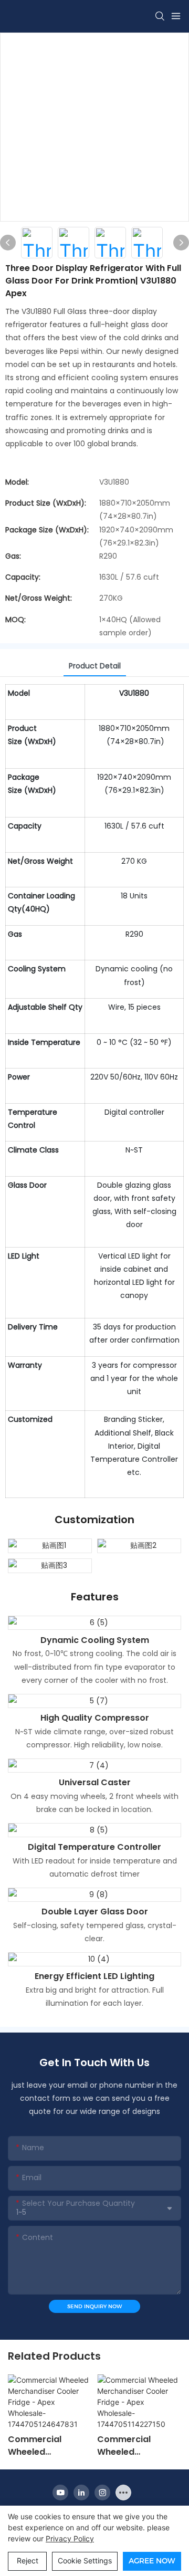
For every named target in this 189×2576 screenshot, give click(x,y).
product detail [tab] (95, 666)
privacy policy (70, 2538)
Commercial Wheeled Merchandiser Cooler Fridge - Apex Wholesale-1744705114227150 (136, 2446)
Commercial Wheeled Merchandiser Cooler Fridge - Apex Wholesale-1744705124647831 (48, 2446)
